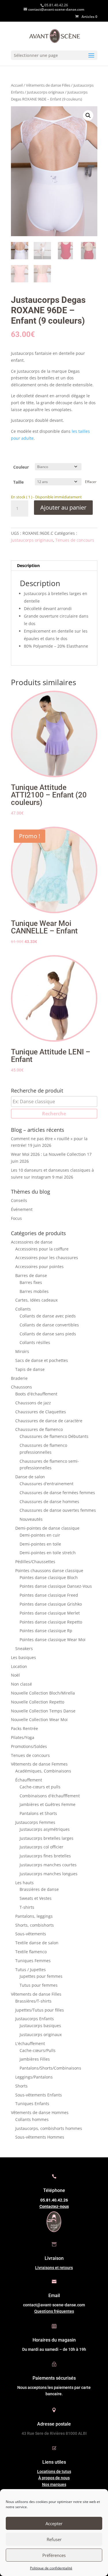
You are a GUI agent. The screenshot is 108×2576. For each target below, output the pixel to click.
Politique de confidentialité (51, 2568)
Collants (23, 1309)
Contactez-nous (54, 2206)
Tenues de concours (75, 540)
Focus (16, 1218)
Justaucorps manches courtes (48, 1865)
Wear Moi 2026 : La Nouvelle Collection (48, 1154)
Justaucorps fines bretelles (45, 1856)
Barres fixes (31, 1282)
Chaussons (21, 1387)
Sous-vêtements (31, 1934)
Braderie (19, 1378)
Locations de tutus (54, 2471)
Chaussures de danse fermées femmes (57, 1493)
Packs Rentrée (24, 1728)
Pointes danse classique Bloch (49, 1577)
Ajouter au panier (63, 507)
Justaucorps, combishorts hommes (49, 2128)
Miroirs (22, 1351)
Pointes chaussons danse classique (49, 1571)
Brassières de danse (39, 1889)
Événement (22, 1209)
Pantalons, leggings (34, 1916)
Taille (18, 482)
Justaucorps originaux (46, 92)
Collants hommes (32, 2119)
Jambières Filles (35, 2059)
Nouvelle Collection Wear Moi (39, 1719)
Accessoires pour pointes (39, 1266)
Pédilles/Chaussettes (35, 1562)
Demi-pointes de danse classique (47, 1528)
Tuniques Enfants (32, 2104)
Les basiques (23, 1657)
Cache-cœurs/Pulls (38, 2050)
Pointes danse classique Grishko (51, 1604)
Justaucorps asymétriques (45, 1829)
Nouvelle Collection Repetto (38, 1702)
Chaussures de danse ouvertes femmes (58, 1510)
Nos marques (54, 2484)
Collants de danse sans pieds (48, 1334)
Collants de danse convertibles (49, 1325)
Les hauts (24, 1883)
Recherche (54, 1114)
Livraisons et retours (54, 2268)
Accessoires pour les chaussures (47, 1258)
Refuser (54, 2539)
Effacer (91, 482)
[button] (88, 115)
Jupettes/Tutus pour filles (40, 2010)
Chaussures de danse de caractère (49, 1421)
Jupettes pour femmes (41, 1976)
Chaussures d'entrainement (47, 1484)
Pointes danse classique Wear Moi (53, 1640)
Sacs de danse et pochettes (42, 1360)
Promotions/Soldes (29, 1746)
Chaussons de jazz (33, 1403)
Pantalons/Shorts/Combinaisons (50, 2068)
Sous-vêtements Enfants (39, 2095)
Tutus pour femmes (39, 1985)
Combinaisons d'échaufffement (50, 1796)
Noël (15, 1675)
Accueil (17, 85)
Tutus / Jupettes (31, 1970)
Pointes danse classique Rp (46, 1631)
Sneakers (24, 1648)
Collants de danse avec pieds (48, 1316)
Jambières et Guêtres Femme (48, 1804)
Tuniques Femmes (33, 1961)
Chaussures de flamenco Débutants (54, 1436)
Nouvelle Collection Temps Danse (43, 1711)
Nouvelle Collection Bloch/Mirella (43, 1693)
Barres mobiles (34, 1291)
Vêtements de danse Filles (48, 85)
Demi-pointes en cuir (40, 1535)
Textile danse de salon (37, 1943)
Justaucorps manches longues (49, 1874)
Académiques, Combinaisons (43, 1771)
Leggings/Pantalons (34, 2077)
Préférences (54, 2555)
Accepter (54, 2523)
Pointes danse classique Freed (49, 1595)
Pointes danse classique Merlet (50, 1613)
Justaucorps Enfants (35, 2019)
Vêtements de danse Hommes (40, 2112)
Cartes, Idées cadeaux (36, 1300)
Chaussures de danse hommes (49, 1502)
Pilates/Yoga (23, 1737)
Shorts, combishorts (35, 1925)
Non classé (21, 1684)
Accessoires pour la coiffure (42, 1249)
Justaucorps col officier (41, 1847)
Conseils (19, 1200)
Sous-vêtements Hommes (40, 2137)
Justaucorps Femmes (35, 1822)
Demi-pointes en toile (40, 1544)
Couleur (21, 467)
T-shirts (27, 1907)
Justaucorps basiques (40, 2026)
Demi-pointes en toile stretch (48, 1553)
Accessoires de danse (32, 1242)
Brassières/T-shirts (33, 2001)
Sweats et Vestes (36, 1898)
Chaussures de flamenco (39, 1429)
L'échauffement (30, 2043)
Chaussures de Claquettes (41, 1412)
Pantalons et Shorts (38, 1813)
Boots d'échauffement (36, 1394)
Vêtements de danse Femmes (39, 1764)
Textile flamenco (31, 1952)
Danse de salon (30, 1477)
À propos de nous (54, 2478)
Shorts (21, 2086)
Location (19, 1666)
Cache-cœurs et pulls (40, 1787)
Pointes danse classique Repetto (51, 1622)
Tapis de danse (30, 1369)
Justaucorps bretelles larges (47, 1838)
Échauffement (29, 1780)
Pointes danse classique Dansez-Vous (56, 1586)
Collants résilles (35, 1342)
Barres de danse (31, 1275)
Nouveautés (31, 1519)
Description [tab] (28, 565)
